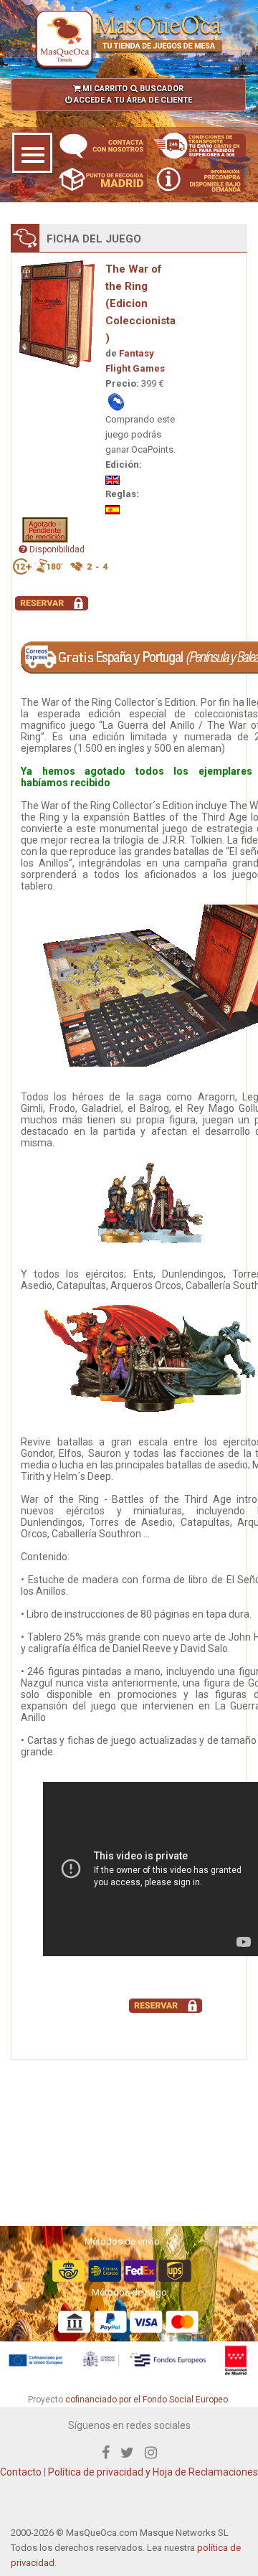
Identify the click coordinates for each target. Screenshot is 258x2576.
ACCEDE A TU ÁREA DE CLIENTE (132, 100)
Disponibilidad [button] (56, 549)
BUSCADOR (161, 89)
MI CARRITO (104, 89)
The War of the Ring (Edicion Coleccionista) (140, 303)
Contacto (21, 2472)
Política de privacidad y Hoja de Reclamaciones (153, 2472)
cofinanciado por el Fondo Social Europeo (147, 2400)
